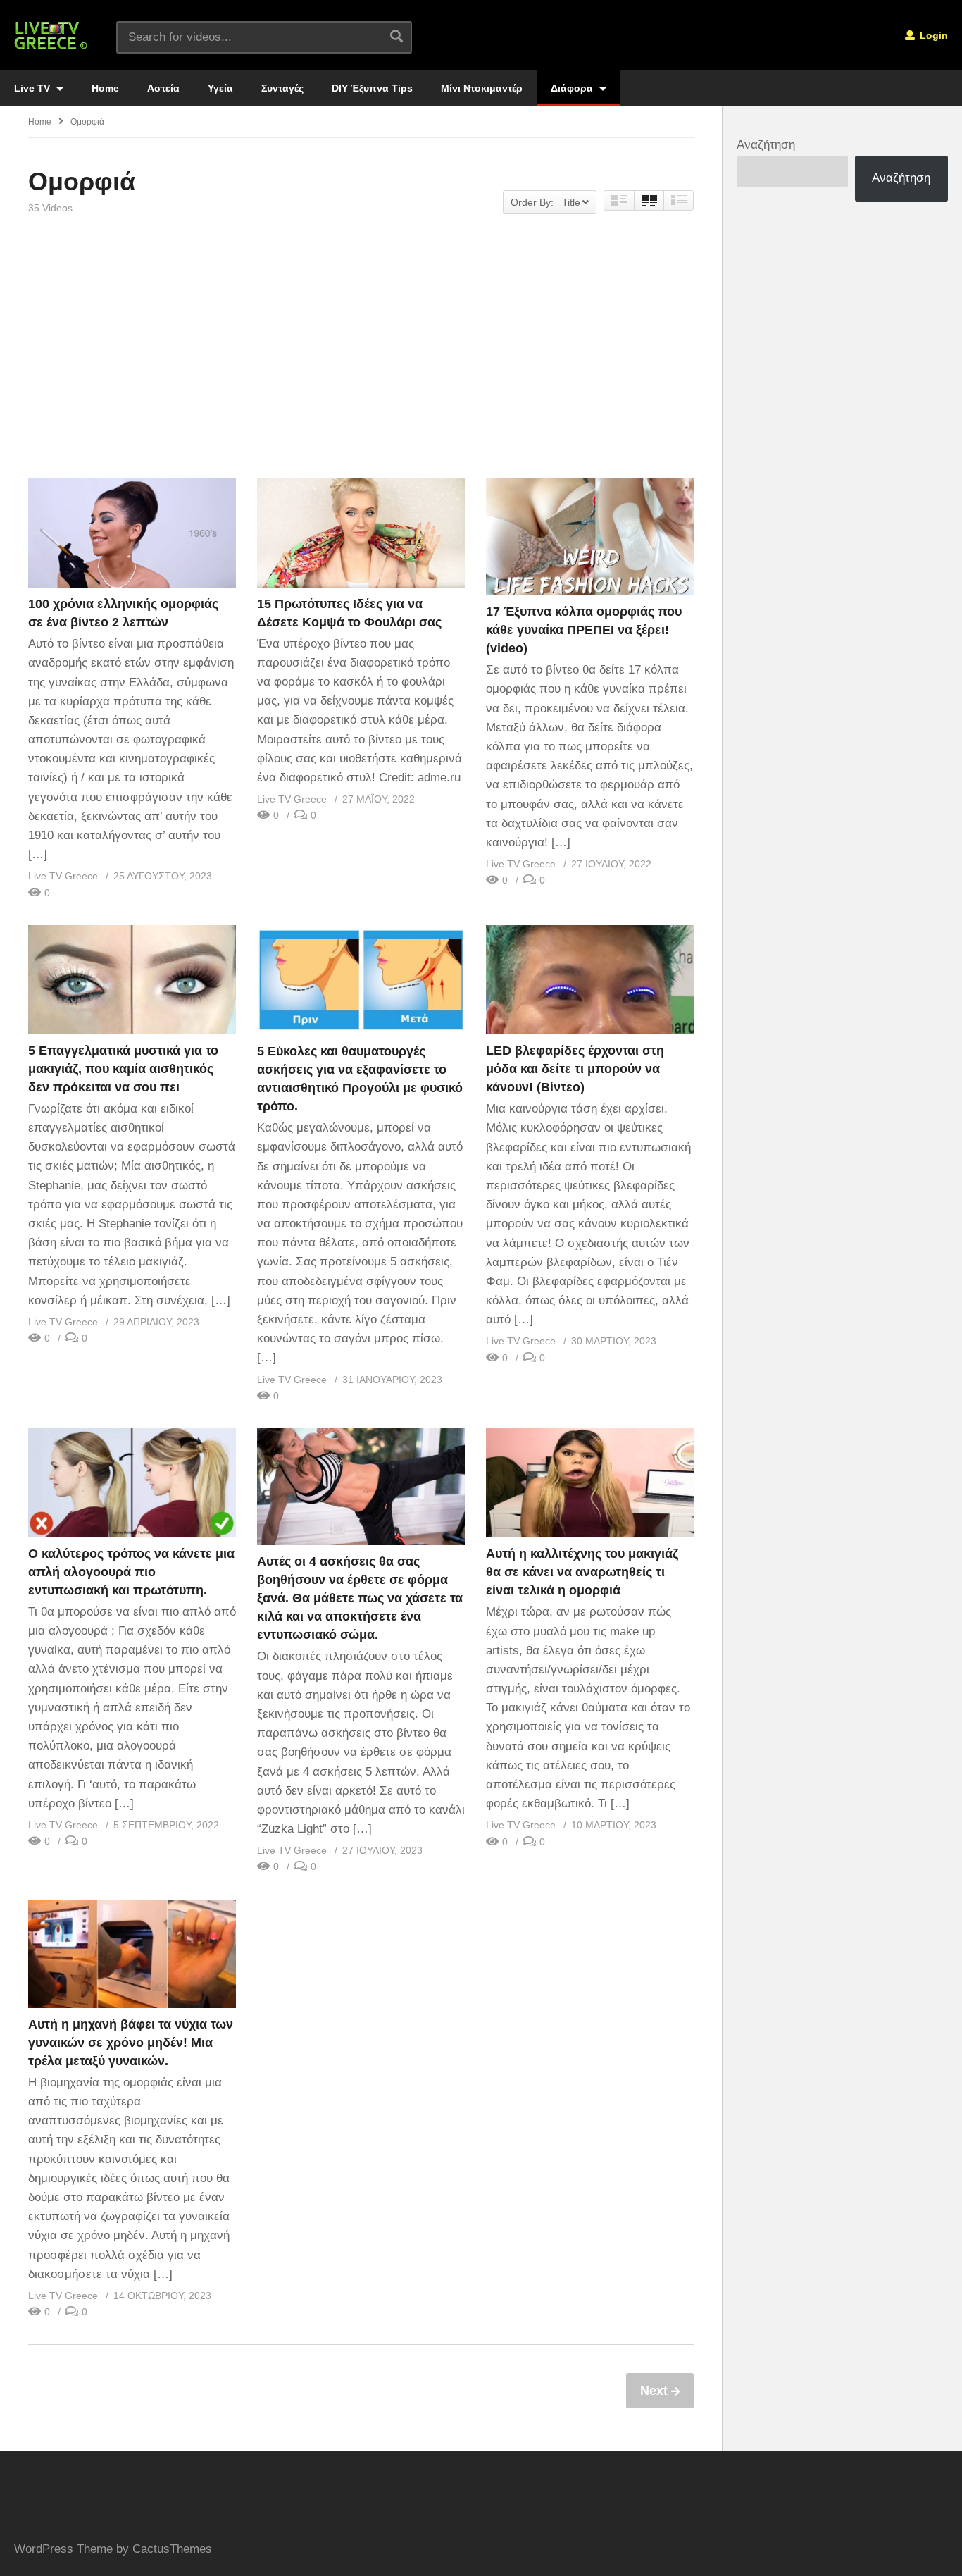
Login (932, 35)
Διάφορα (573, 88)
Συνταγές (282, 88)
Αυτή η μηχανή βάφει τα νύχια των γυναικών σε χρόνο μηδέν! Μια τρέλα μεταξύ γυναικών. (131, 2043)
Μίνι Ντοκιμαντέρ (482, 88)
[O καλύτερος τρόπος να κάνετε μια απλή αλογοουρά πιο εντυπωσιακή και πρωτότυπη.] (132, 1483)
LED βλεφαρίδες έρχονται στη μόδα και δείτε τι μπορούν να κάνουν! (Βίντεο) (575, 1069)
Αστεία (163, 88)
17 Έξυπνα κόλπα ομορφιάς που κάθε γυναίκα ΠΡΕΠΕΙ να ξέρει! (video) (584, 630)
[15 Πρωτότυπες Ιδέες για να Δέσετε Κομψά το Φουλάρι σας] (361, 533)
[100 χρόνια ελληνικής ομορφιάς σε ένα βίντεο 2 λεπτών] (132, 533)
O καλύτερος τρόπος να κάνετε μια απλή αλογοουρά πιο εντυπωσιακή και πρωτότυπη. (131, 1572)
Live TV (33, 88)
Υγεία (220, 88)
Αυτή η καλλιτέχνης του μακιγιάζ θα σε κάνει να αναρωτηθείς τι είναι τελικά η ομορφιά (582, 1572)
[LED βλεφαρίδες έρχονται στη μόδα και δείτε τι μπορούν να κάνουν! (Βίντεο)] (590, 980)
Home (105, 88)
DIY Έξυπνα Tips (372, 88)
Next (656, 2391)
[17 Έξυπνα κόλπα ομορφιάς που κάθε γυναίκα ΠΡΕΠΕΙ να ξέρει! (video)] (590, 537)
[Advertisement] (361, 359)
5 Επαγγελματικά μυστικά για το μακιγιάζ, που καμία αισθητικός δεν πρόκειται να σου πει (123, 1069)
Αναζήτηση (766, 145)
